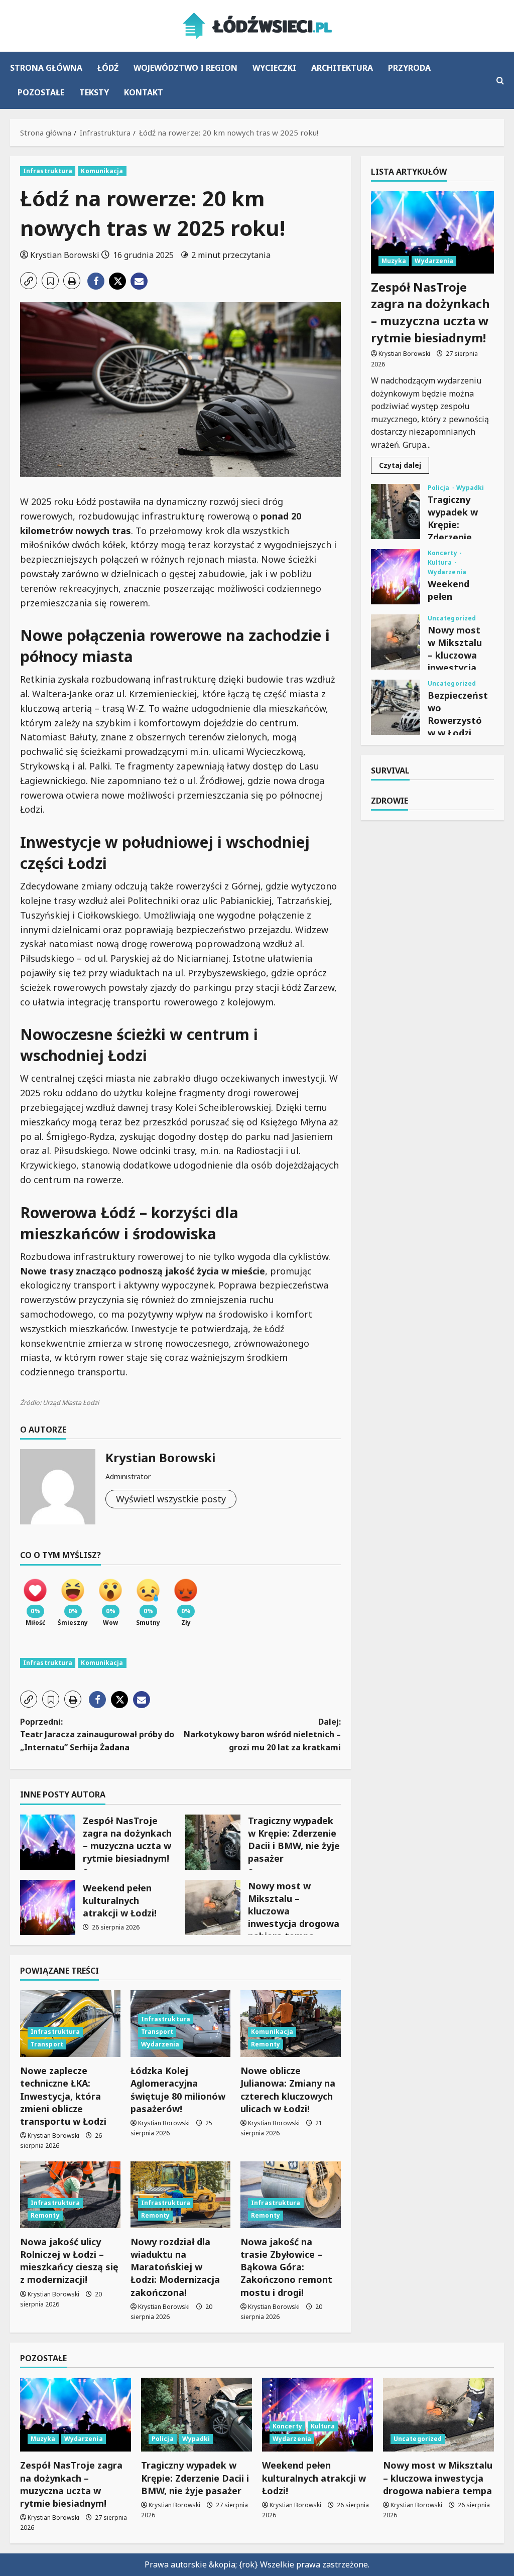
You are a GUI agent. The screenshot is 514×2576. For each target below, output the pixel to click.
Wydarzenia (160, 2044)
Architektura (342, 68)
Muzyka (394, 261)
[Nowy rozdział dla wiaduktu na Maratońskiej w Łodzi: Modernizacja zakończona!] (181, 2195)
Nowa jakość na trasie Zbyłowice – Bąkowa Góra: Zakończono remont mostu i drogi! (286, 2267)
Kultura (441, 563)
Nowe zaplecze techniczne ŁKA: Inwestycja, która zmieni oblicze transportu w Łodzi (63, 2096)
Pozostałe (41, 92)
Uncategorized (452, 618)
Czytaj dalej (404, 467)
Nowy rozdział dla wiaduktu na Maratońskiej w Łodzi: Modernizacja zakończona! (175, 2267)
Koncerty (443, 553)
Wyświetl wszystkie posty (171, 1499)
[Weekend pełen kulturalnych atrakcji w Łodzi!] (317, 2415)
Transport (47, 2044)
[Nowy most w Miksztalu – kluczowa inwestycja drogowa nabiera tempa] (438, 2415)
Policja (439, 488)
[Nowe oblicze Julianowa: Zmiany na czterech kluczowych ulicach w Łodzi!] (291, 2024)
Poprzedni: (97, 1734)
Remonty (266, 2044)
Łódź (108, 68)
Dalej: (262, 1734)
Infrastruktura (48, 171)
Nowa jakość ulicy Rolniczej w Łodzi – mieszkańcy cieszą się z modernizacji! (69, 2261)
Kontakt (144, 92)
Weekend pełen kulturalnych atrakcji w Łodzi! (48, 1907)
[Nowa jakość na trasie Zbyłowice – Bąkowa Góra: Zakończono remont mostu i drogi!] (291, 2195)
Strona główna (46, 68)
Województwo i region (185, 68)
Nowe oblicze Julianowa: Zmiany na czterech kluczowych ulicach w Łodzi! (288, 2090)
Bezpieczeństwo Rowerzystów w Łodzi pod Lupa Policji (396, 707)
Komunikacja (102, 171)
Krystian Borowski (65, 255)
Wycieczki (274, 68)
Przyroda (409, 68)
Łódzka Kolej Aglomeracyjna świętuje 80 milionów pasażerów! (178, 2090)
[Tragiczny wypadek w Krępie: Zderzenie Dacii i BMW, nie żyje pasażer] (197, 2415)
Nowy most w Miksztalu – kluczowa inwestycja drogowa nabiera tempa (213, 1907)
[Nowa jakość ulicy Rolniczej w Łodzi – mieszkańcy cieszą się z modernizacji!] (70, 2195)
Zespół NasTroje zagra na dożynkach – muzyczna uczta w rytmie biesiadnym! (48, 1842)
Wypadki (470, 488)
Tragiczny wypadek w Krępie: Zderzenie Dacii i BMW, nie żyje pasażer (213, 1842)
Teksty (94, 92)
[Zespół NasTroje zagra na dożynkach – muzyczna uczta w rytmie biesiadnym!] (432, 232)
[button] (500, 81)
